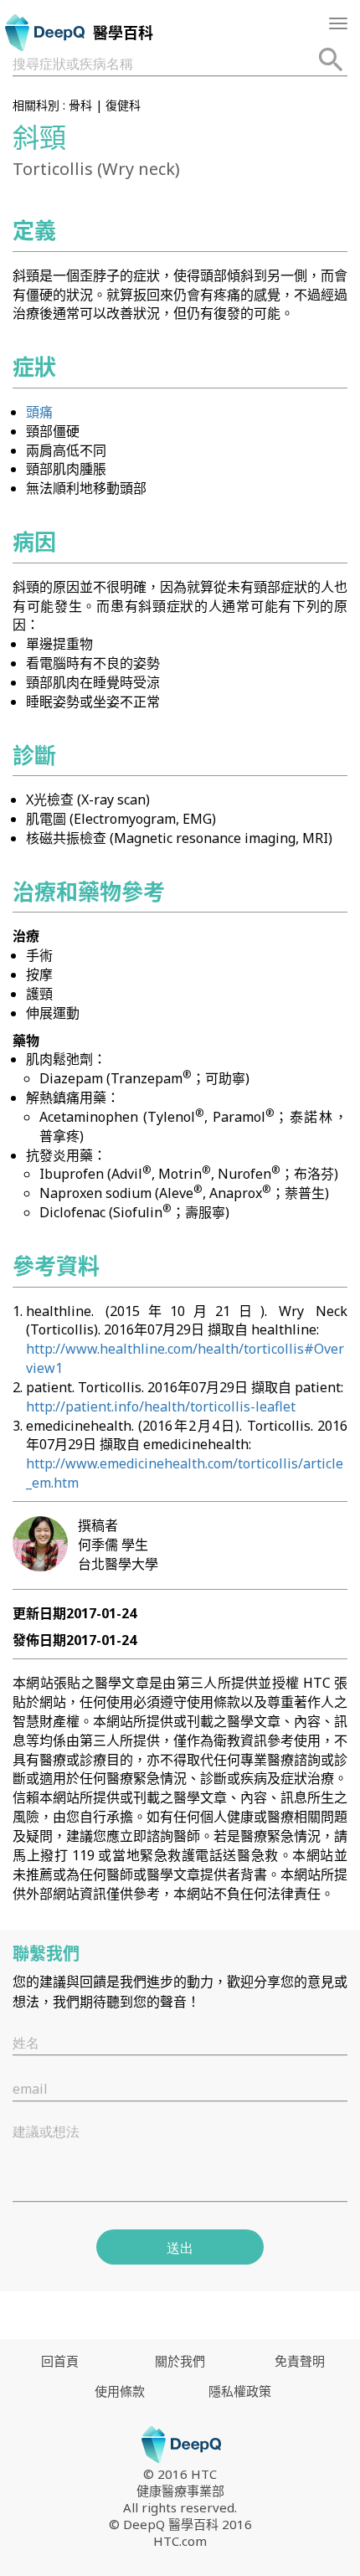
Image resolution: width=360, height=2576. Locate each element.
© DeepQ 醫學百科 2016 (180, 2524)
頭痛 (39, 412)
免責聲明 (300, 2361)
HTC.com (180, 2541)
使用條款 (120, 2391)
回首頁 (60, 2361)
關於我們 (180, 2361)
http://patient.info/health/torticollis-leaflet (161, 1406)
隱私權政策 (240, 2391)
